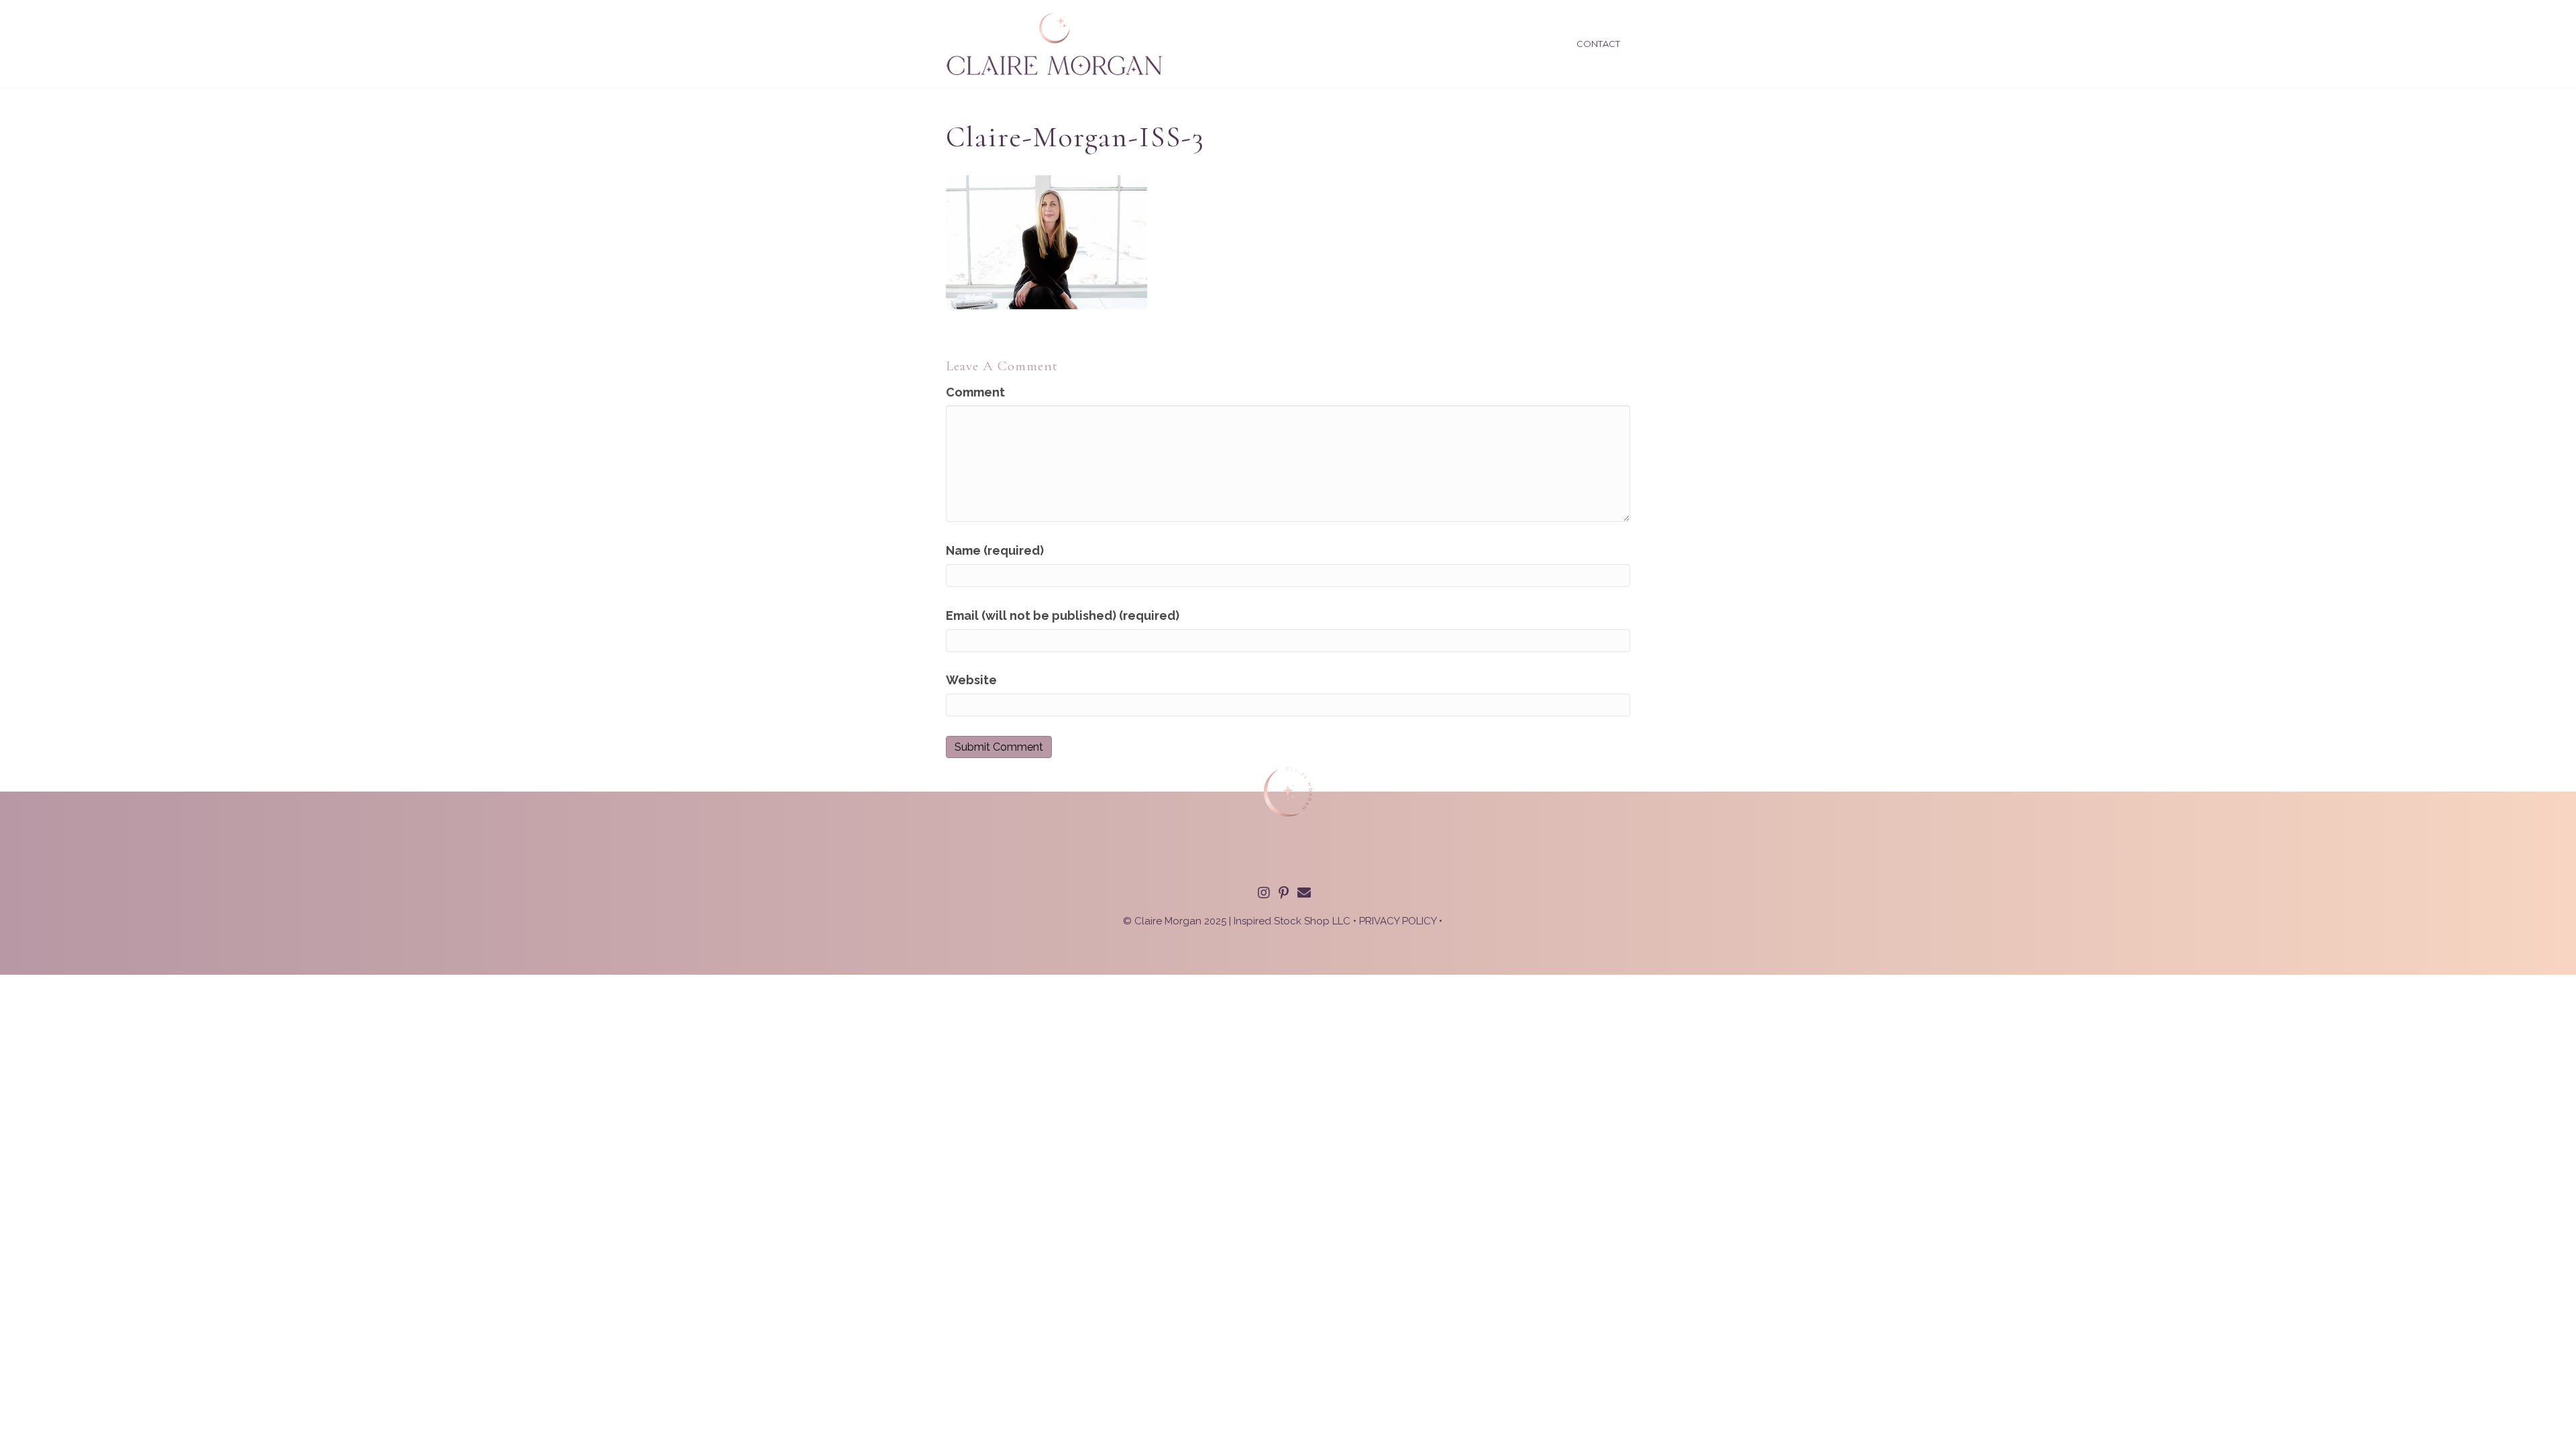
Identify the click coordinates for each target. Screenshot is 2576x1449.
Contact (1598, 44)
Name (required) (995, 550)
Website (971, 680)
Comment (975, 392)
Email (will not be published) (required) (1063, 615)
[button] (1264, 893)
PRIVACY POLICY (1398, 921)
